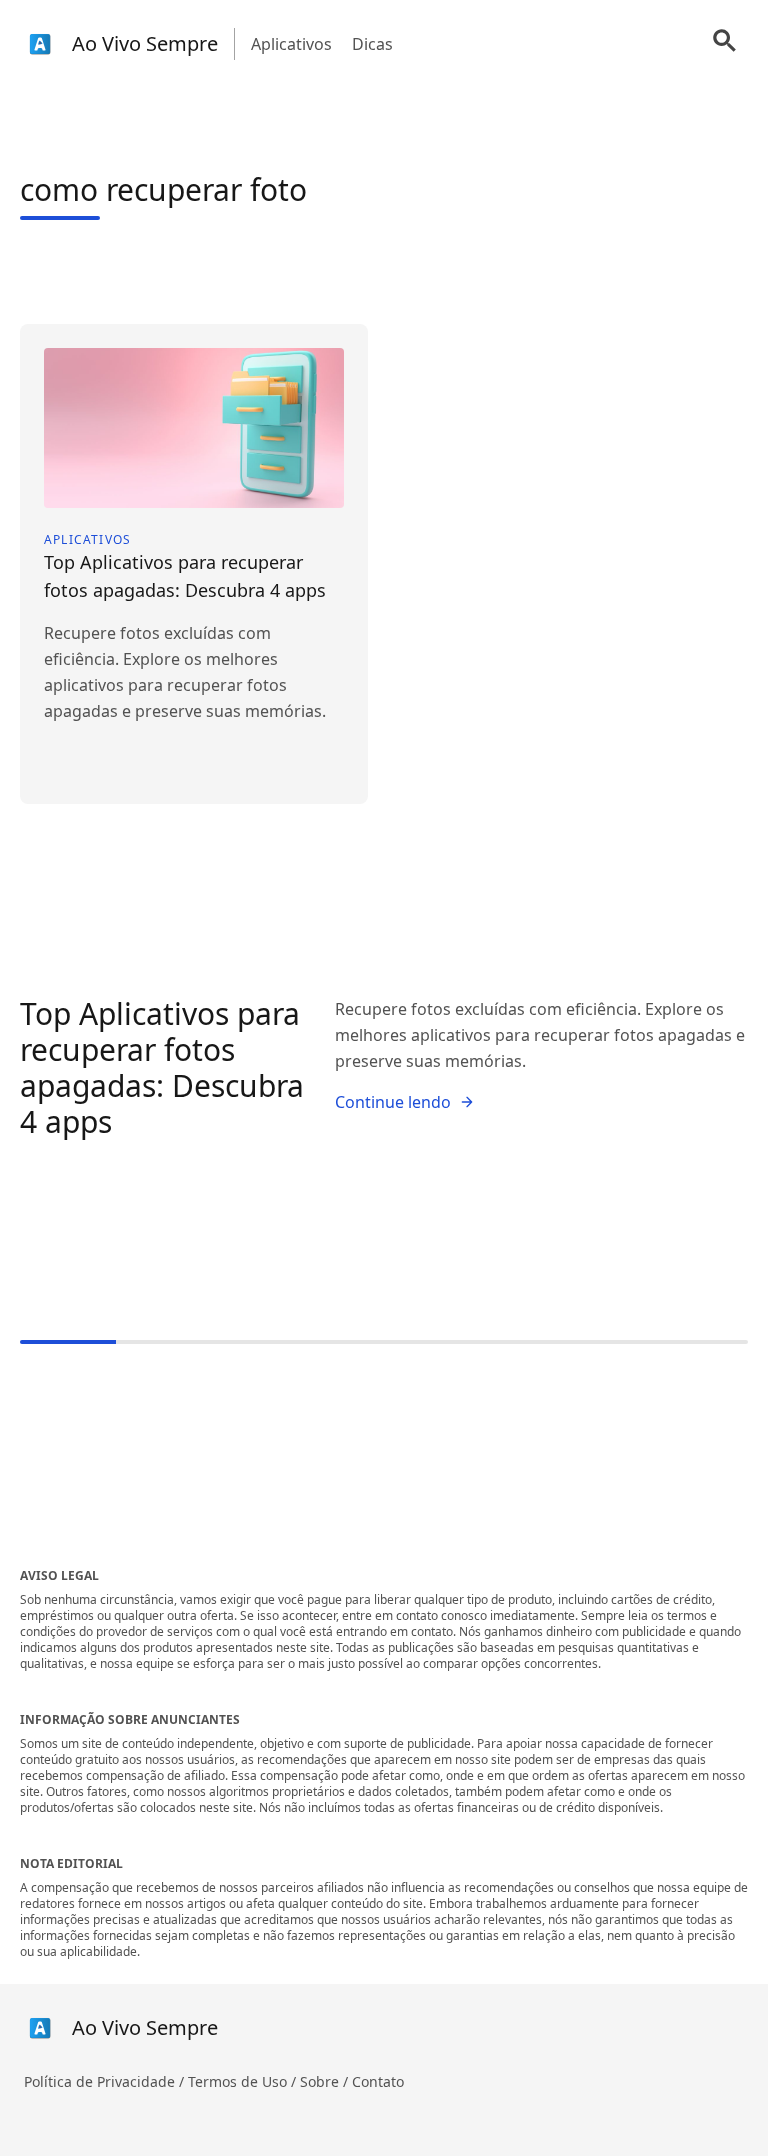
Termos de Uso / (244, 2081)
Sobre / (326, 2081)
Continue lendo (393, 1102)
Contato (378, 2081)
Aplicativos (291, 44)
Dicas (372, 44)
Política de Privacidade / (106, 2081)
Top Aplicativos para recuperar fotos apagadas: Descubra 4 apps (162, 1067)
